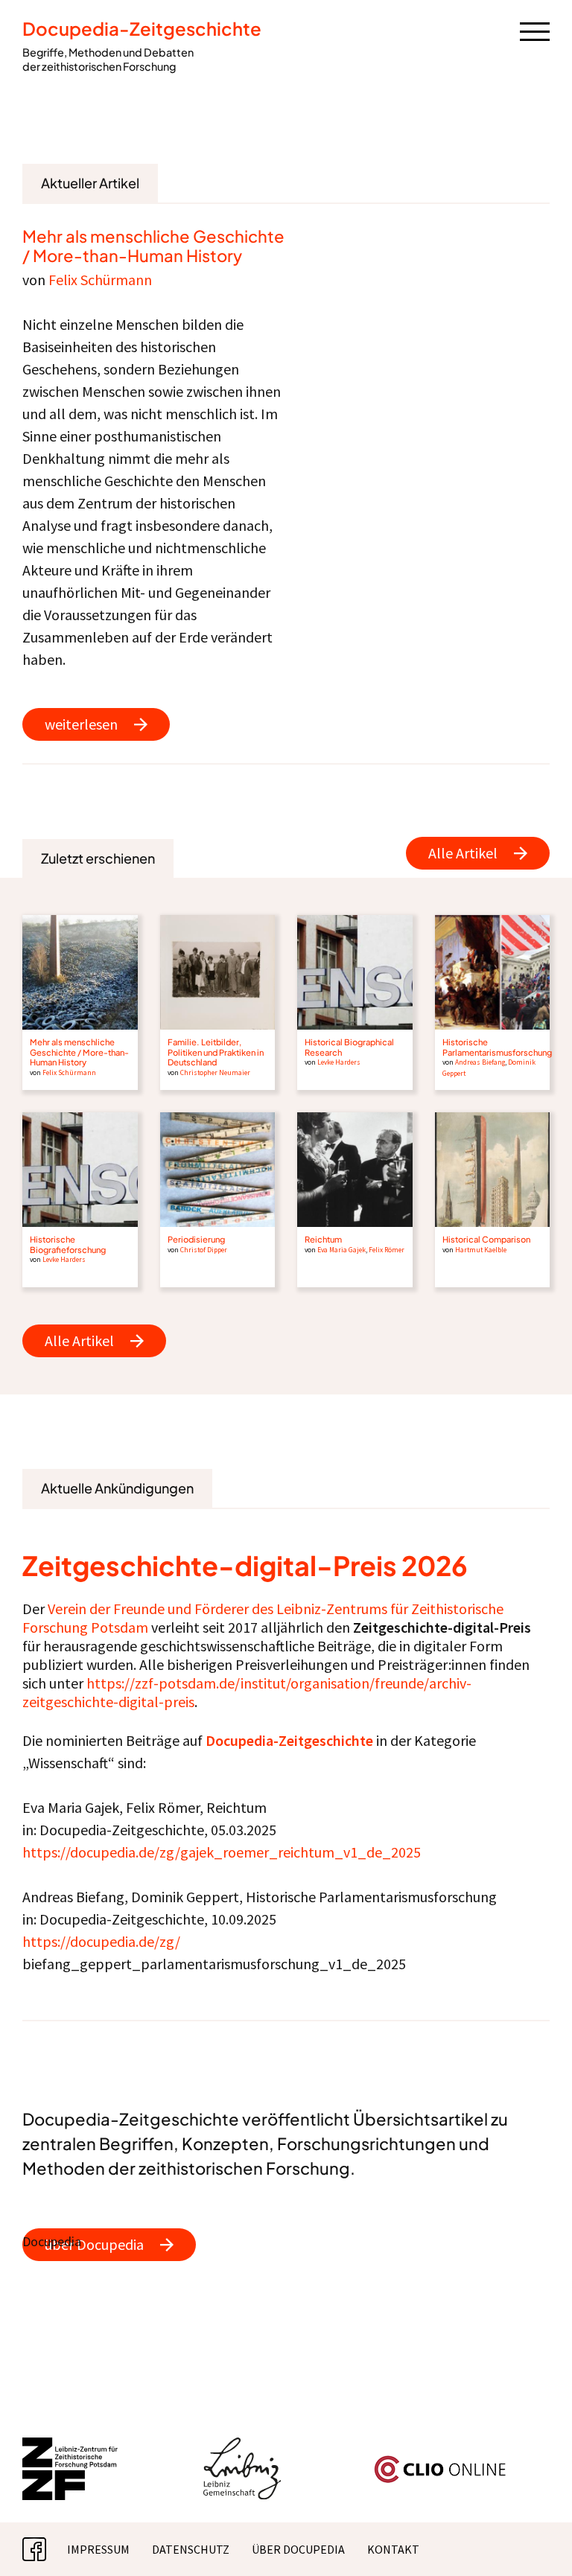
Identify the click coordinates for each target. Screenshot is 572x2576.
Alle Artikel (463, 853)
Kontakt (393, 2549)
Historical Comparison (486, 1239)
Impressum (98, 2549)
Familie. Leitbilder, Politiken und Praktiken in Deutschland (216, 1052)
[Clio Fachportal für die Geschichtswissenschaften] (440, 2461)
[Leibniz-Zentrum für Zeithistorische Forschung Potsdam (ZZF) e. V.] (71, 2446)
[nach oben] (538, 2542)
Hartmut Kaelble (481, 1250)
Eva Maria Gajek (341, 1250)
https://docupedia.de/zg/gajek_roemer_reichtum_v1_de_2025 (222, 1852)
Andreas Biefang (480, 1062)
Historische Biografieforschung (68, 1244)
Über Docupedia (298, 2549)
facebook (46, 2549)
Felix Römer (387, 1250)
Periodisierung (196, 1239)
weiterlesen (81, 724)
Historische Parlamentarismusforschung (497, 1046)
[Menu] (535, 31)
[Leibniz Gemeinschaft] (242, 2446)
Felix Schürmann (100, 280)
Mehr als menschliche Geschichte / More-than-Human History (153, 246)
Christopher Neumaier (215, 1073)
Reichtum (323, 1239)
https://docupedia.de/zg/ (101, 1941)
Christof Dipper (204, 1250)
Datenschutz (191, 2549)
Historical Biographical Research (349, 1046)
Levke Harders (339, 1062)
